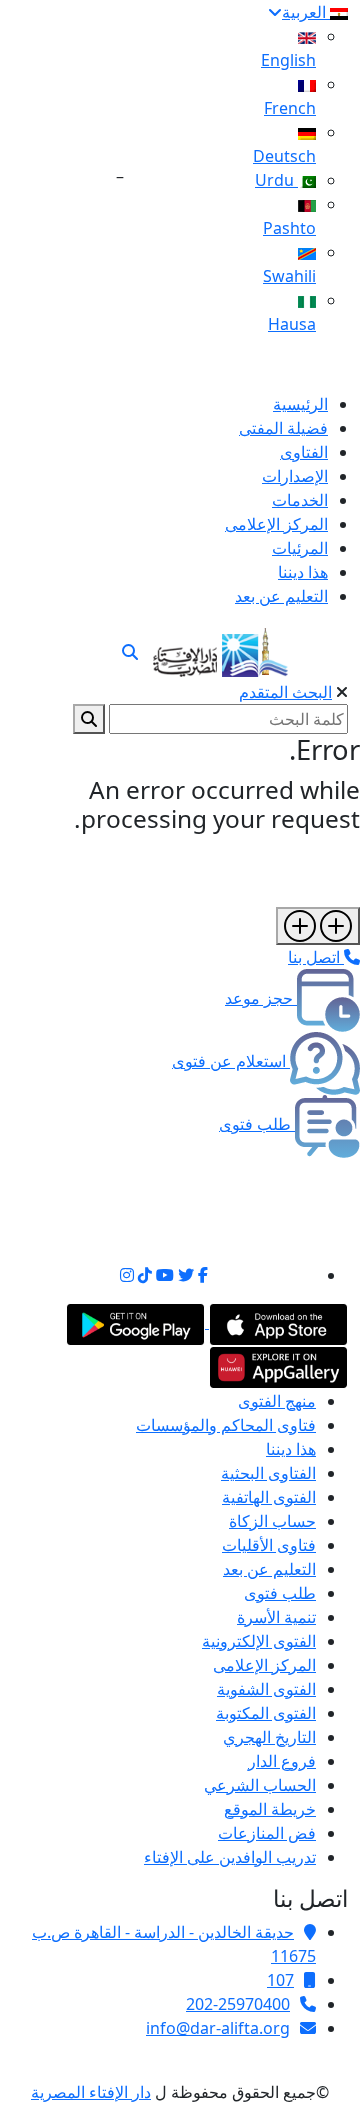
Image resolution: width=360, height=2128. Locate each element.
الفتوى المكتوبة (266, 1713)
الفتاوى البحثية (268, 1473)
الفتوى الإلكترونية (259, 1641)
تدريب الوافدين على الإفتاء (230, 1857)
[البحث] (130, 652)
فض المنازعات (267, 1833)
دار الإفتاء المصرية (91, 2092)
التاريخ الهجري (269, 1737)
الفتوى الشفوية (266, 1689)
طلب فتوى (280, 1593)
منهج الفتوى (277, 1401)
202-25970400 (238, 2004)
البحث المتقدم (285, 692)
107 (280, 1980)
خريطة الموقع (270, 1809)
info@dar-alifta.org (218, 2028)
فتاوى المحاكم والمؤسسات (226, 1425)
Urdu (276, 180)
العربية (306, 12)
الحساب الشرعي (260, 1785)
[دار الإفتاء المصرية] (220, 648)
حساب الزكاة (272, 1521)
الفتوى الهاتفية (269, 1497)
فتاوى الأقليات (269, 1545)
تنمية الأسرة (276, 1617)
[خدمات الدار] (318, 926)
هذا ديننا (291, 1449)
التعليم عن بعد (269, 1569)
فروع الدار (282, 1761)
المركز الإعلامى (264, 1665)
